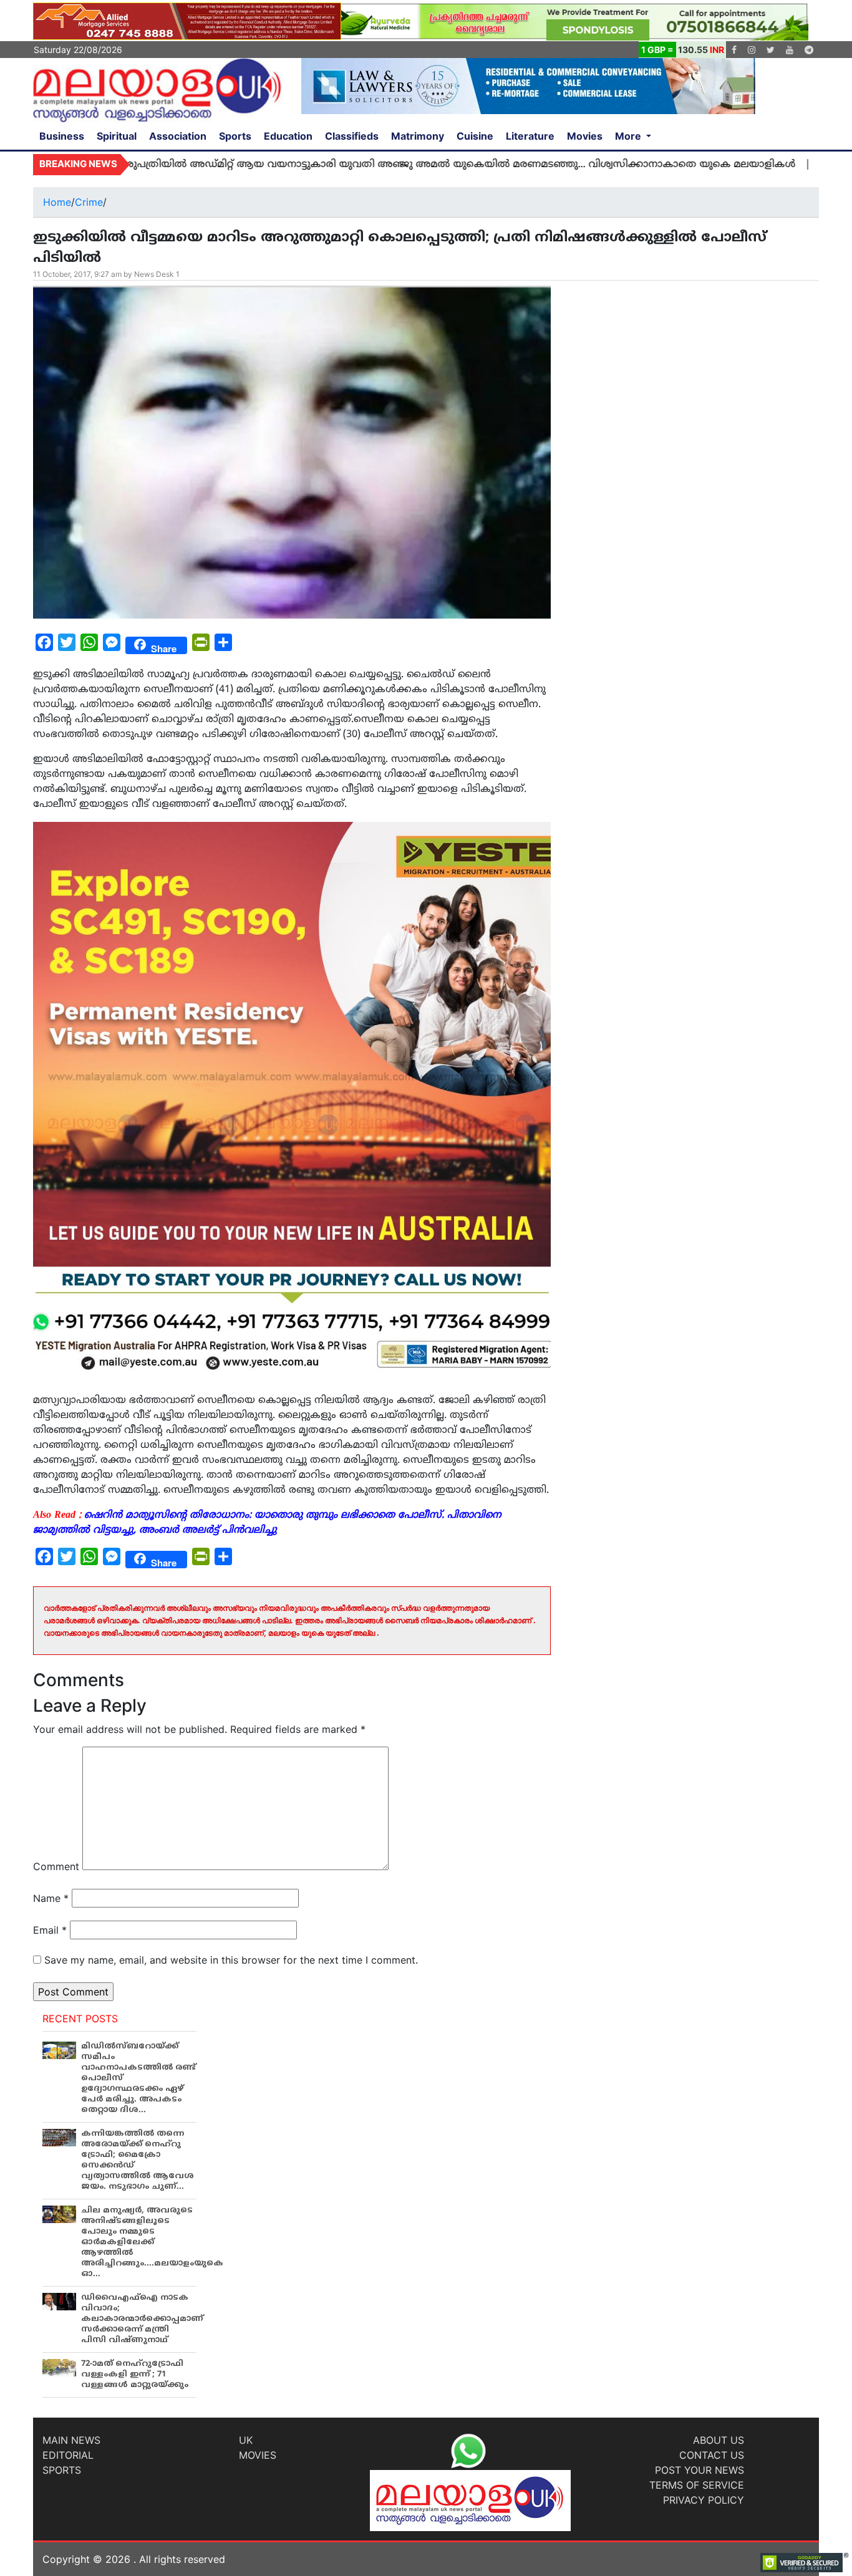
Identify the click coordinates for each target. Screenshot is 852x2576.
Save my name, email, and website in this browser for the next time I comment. (231, 1960)
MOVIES (258, 2455)
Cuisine (475, 136)
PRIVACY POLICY (704, 2500)
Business (62, 136)
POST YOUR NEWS (700, 2470)
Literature (530, 136)
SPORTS (62, 2470)
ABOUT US (719, 2440)
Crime (89, 202)
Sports (235, 136)
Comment (56, 1866)
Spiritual (117, 136)
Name (51, 1898)
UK (246, 2440)
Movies (585, 136)
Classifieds (352, 136)
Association (178, 136)
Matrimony (418, 136)
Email (50, 1930)
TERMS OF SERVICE (697, 2485)
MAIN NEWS (71, 2440)
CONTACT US (712, 2455)
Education (288, 136)
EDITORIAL (68, 2455)
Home (57, 202)
